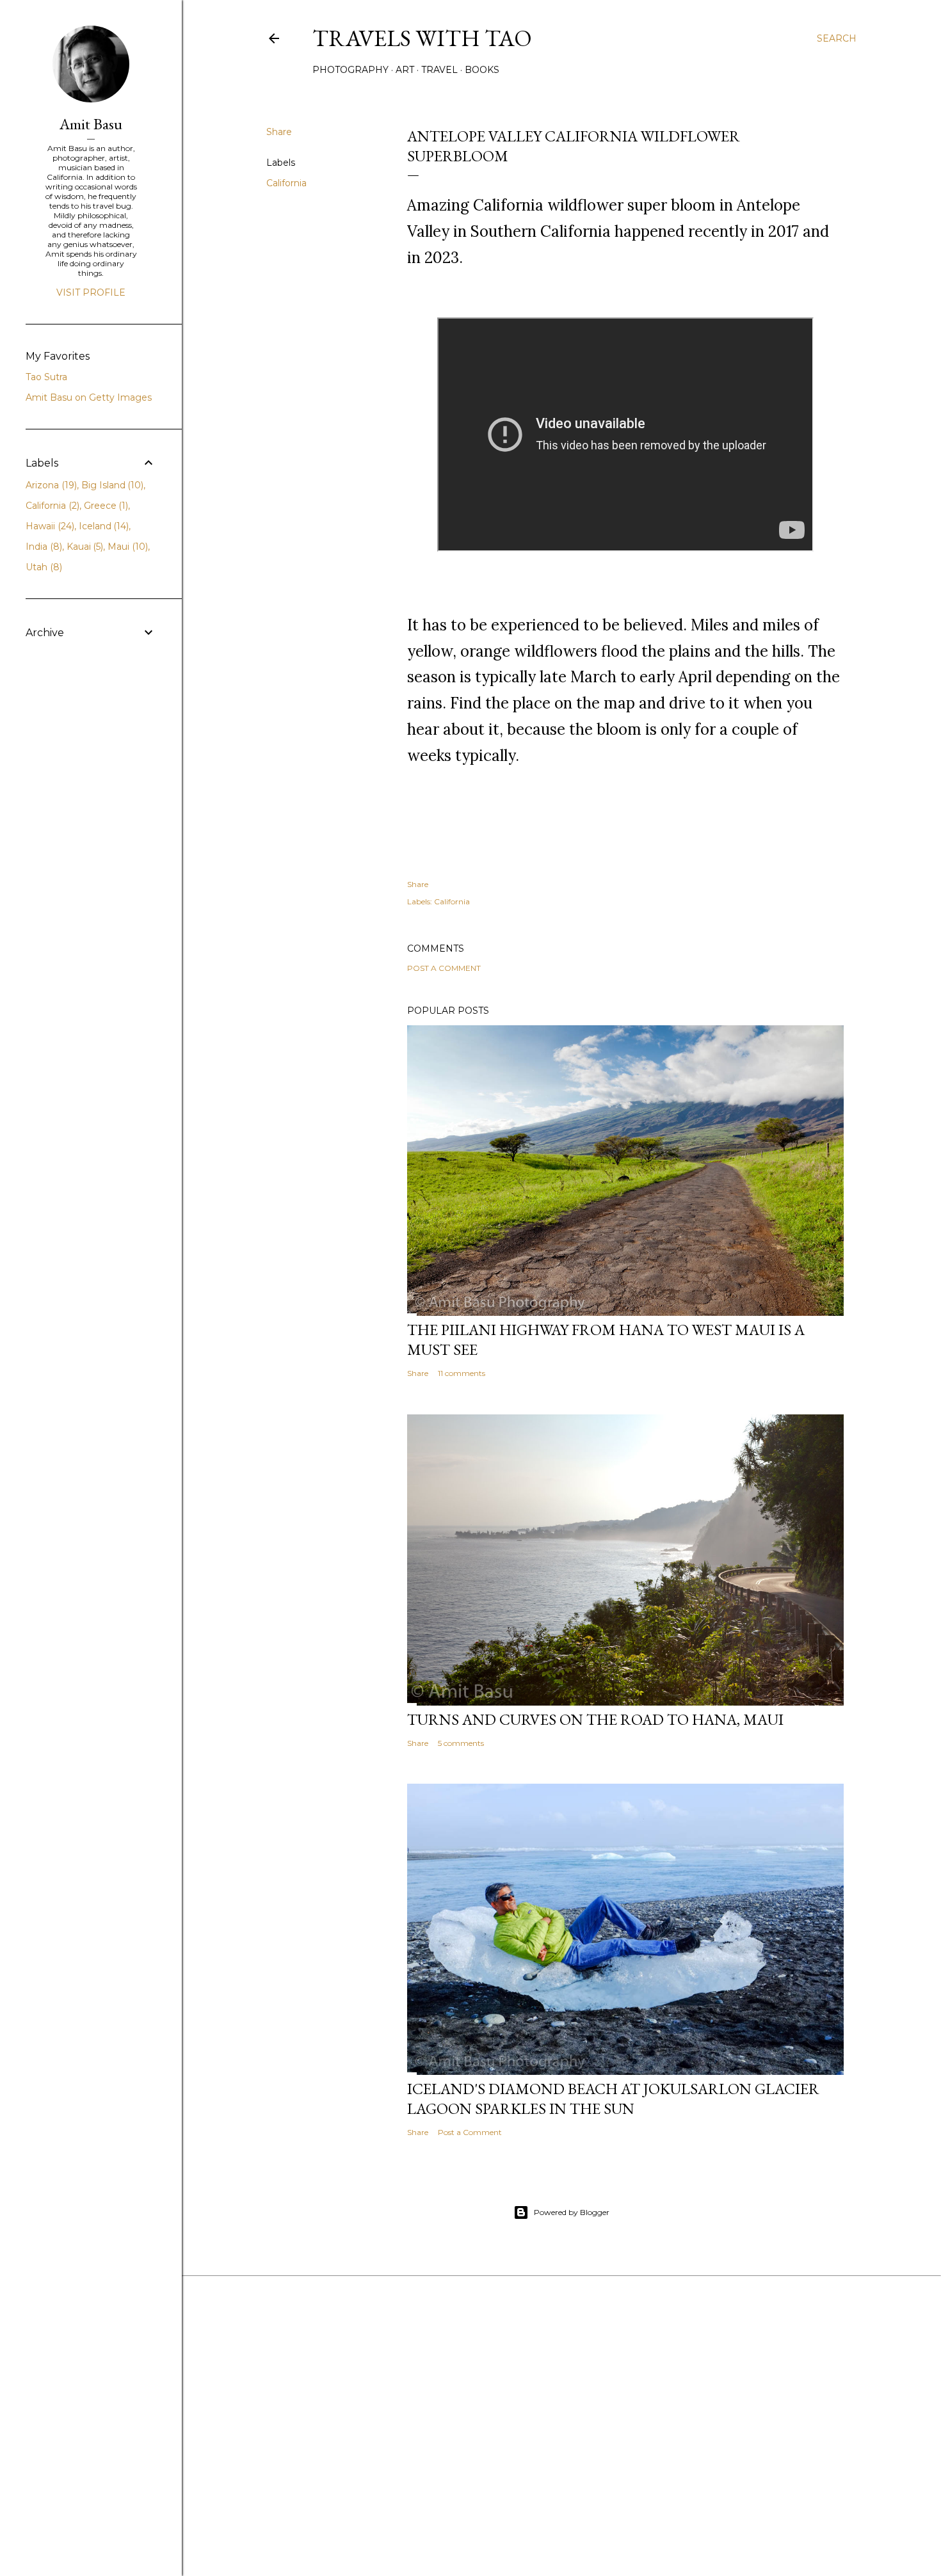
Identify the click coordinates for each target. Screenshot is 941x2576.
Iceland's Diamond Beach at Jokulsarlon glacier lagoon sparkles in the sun (613, 2099)
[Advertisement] (561, 2454)
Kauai (84, 547)
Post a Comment (444, 968)
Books (482, 70)
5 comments (461, 1743)
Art (405, 70)
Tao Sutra (46, 377)
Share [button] (279, 132)
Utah (43, 567)
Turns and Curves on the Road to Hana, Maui (595, 1719)
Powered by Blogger (572, 2212)
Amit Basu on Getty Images (89, 397)
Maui (126, 547)
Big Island (111, 485)
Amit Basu (91, 124)
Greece (105, 506)
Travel (439, 70)
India (43, 547)
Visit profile (91, 292)
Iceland (103, 526)
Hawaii (49, 526)
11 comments (462, 1373)
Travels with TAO (422, 38)
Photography (350, 70)
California (286, 183)
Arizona (50, 485)
